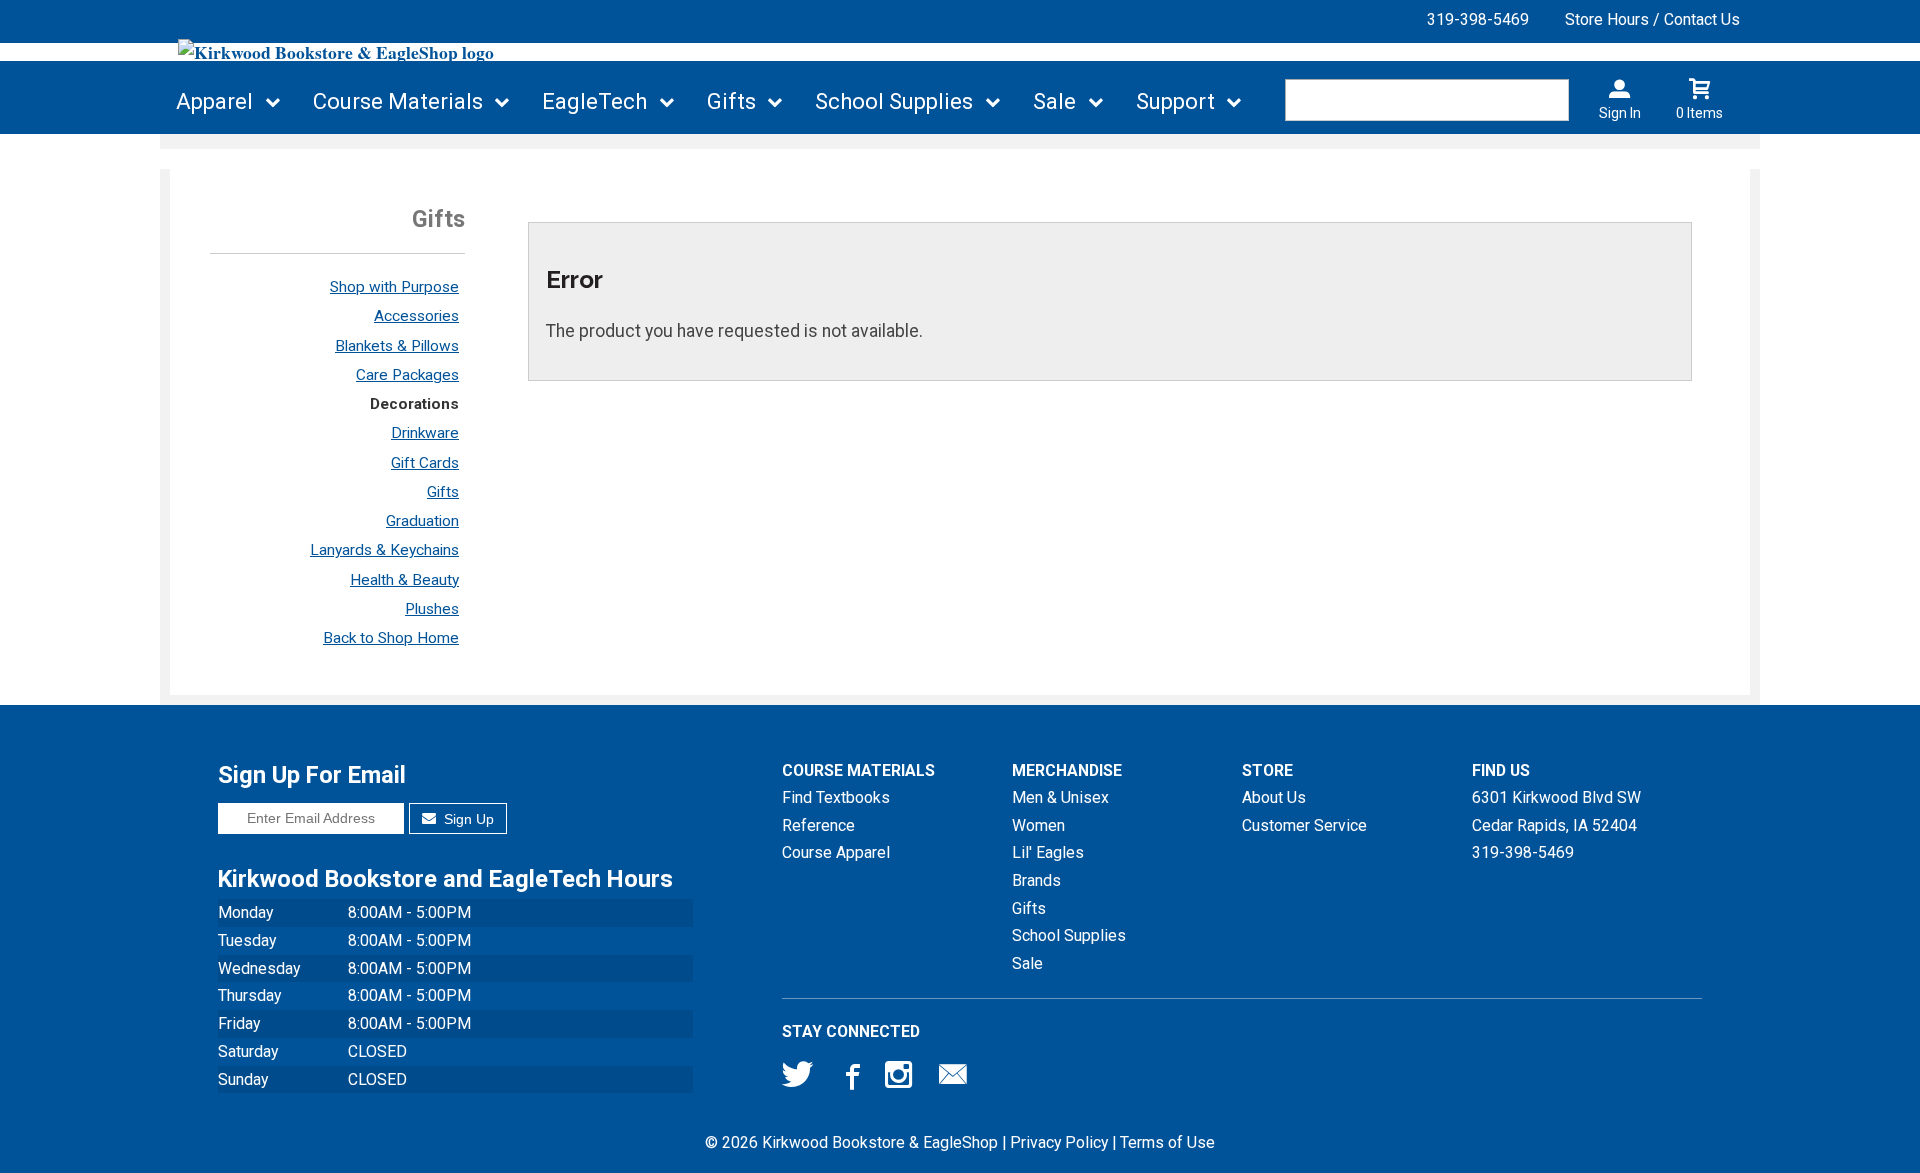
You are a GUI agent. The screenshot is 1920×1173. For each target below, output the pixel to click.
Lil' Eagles (1048, 852)
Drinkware (425, 433)
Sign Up (467, 819)
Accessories (416, 316)
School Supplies (894, 101)
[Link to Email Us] (953, 1079)
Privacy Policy (1059, 1142)
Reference (818, 825)
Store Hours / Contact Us (1652, 19)
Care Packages (407, 375)
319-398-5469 (1478, 19)
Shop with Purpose (394, 287)
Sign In (1620, 113)
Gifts (731, 101)
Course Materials (398, 101)
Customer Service (1304, 825)
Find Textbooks (836, 797)
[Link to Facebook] (850, 1079)
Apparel (214, 101)
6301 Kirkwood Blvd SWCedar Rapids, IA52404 (1556, 811)
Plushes (432, 609)
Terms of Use (1167, 1142)
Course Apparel (836, 852)
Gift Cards (425, 463)
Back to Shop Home (391, 638)
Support (1175, 101)
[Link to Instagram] (901, 1079)
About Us (1274, 797)
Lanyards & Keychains (384, 550)
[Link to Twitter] (798, 1079)
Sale (1054, 101)
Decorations (414, 404)
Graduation (422, 521)
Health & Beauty (404, 580)
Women (1038, 825)
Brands (1036, 880)
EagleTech (594, 101)
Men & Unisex (1060, 797)
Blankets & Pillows (397, 346)
